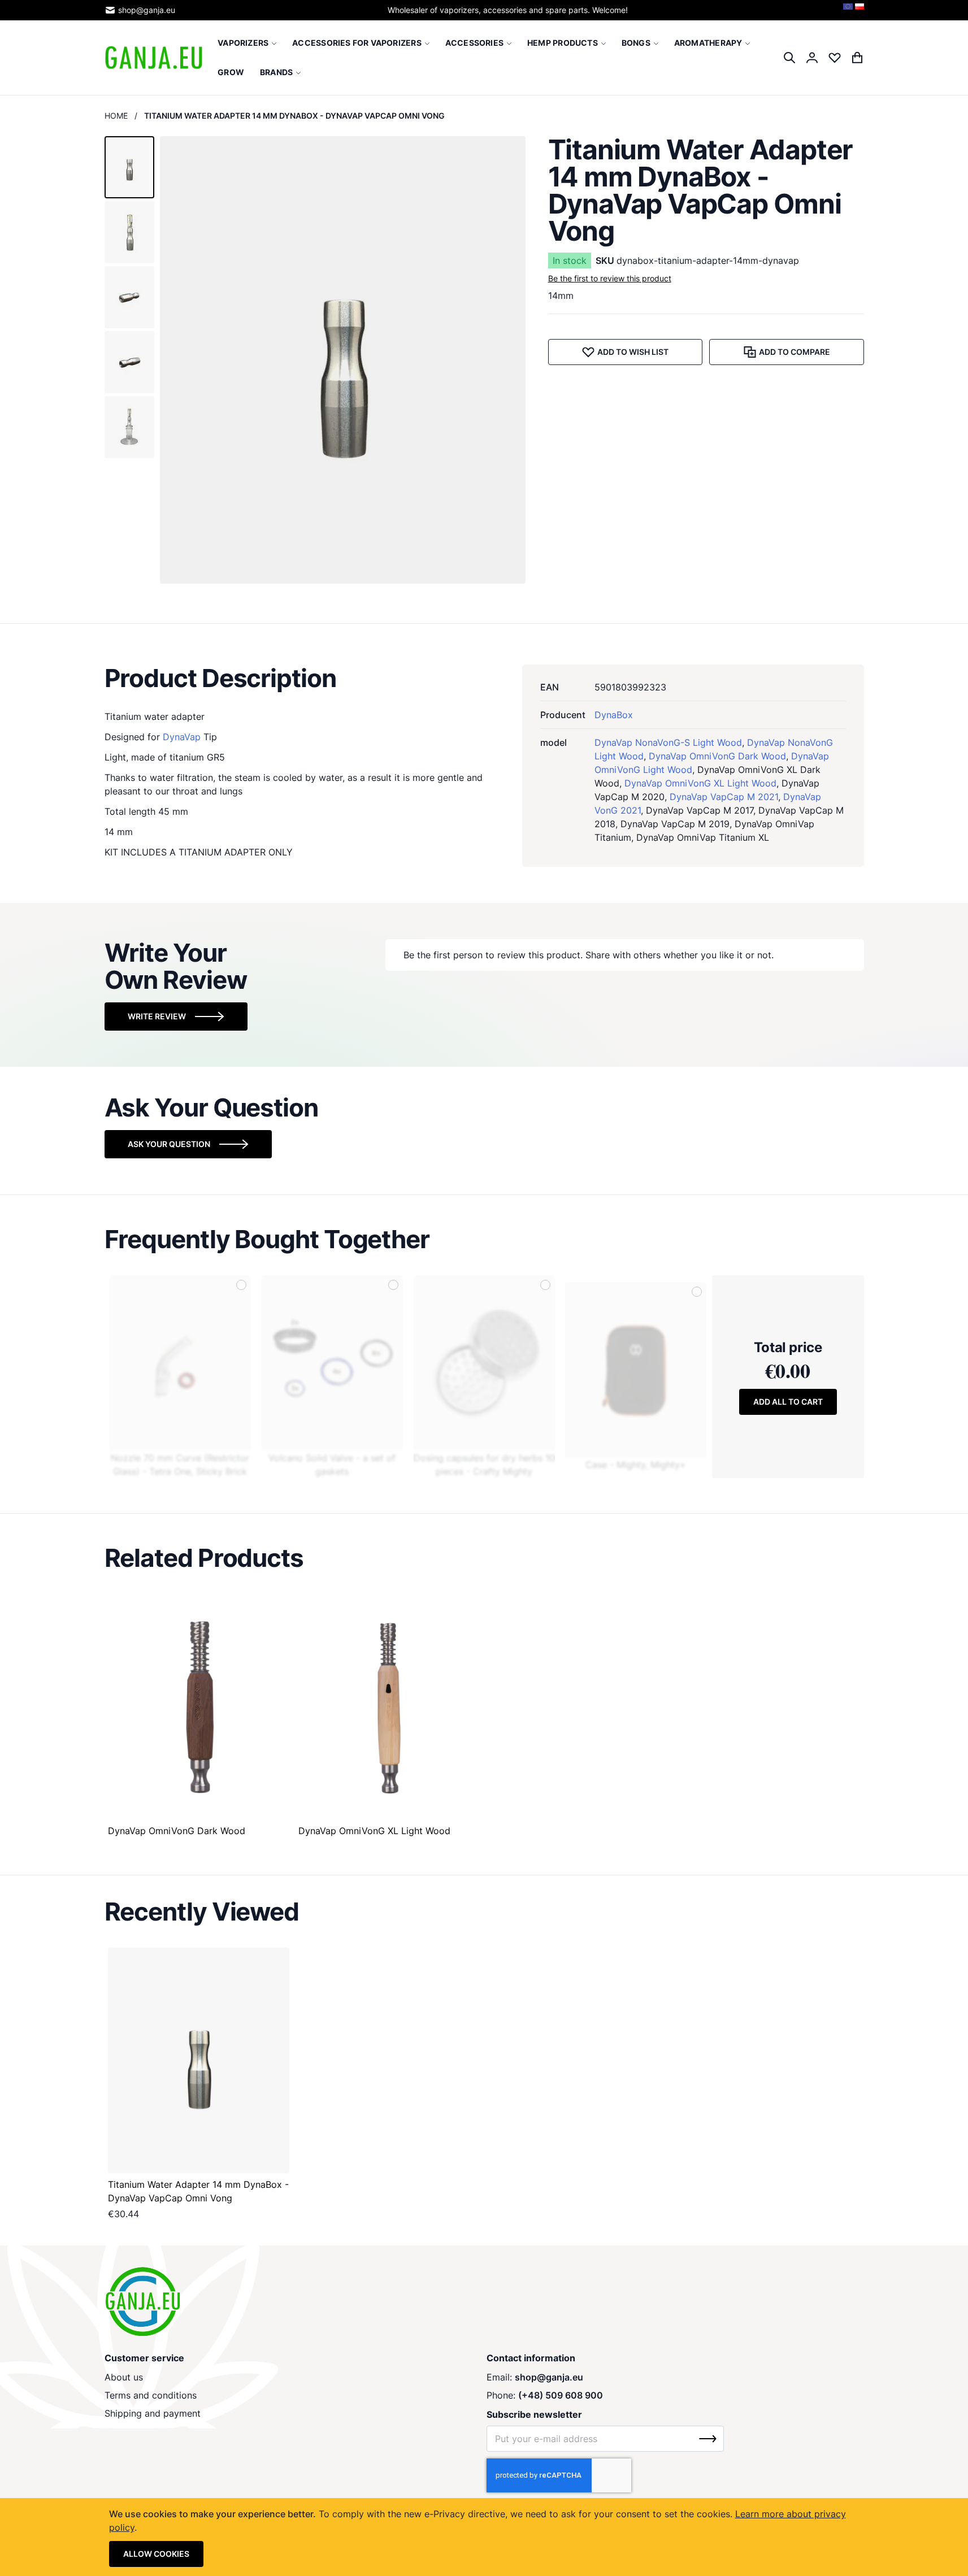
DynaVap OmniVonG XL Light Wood (700, 783)
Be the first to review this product (610, 278)
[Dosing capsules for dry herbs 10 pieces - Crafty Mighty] (484, 1363)
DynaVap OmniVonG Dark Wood (717, 756)
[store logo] (154, 58)
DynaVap (182, 737)
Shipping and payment (153, 2413)
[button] (129, 167)
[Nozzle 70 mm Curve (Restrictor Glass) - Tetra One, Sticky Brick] (180, 1363)
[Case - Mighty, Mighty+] (636, 1370)
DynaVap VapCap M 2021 (724, 797)
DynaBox (614, 715)
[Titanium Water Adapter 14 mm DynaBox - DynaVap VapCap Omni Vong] (199, 2060)
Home (116, 116)
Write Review (157, 1016)
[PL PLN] (860, 10)
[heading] (484, 678)
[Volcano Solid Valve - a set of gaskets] (332, 1363)
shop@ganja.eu (147, 10)
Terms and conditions (151, 2395)
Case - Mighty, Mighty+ (636, 1465)
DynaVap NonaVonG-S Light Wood (668, 742)
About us (124, 2377)
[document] (484, 2537)
